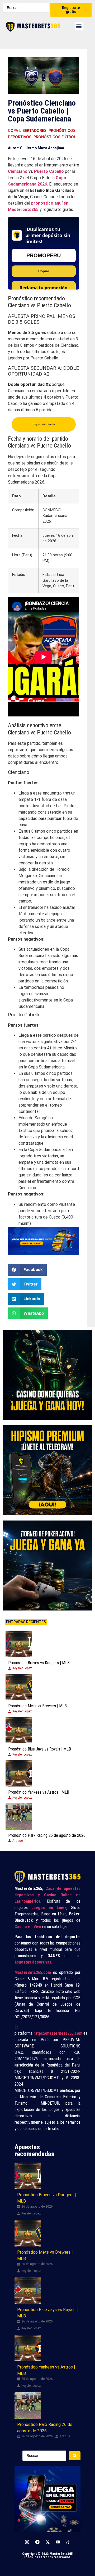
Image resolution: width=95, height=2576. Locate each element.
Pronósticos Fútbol (55, 137)
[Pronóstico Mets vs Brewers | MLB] (19, 1687)
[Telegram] (37, 2542)
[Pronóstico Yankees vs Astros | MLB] (19, 1773)
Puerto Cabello (49, 171)
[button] (79, 26)
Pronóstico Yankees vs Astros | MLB (39, 1792)
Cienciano (18, 171)
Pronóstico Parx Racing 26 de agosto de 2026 (47, 1835)
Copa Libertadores (27, 130)
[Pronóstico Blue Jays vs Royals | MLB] (19, 1730)
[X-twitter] (47, 2542)
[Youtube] (58, 2542)
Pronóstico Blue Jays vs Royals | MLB (40, 1749)
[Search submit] (75, 2456)
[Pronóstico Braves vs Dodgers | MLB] (19, 1644)
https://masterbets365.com (58, 2033)
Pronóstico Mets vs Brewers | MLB (37, 1706)
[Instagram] (27, 2542)
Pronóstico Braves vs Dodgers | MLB (39, 1663)
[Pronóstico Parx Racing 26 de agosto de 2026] (19, 1816)
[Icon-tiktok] (68, 2542)
